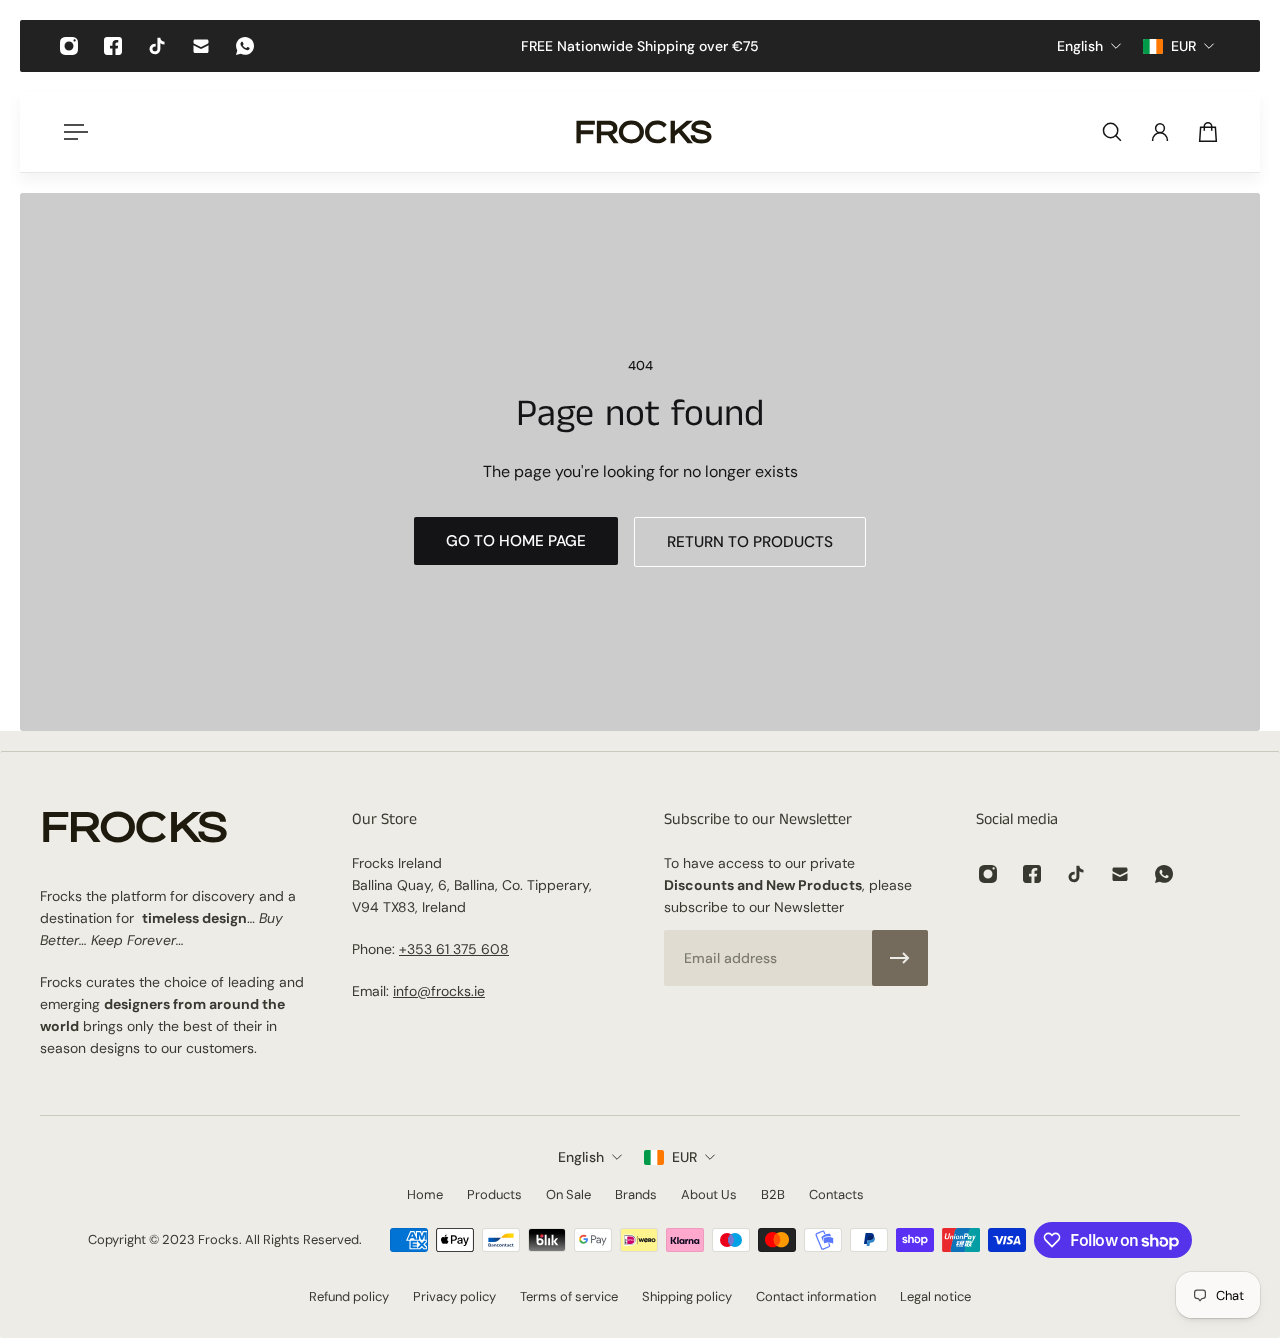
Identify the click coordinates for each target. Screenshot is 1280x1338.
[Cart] (1208, 132)
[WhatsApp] (245, 46)
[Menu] (72, 132)
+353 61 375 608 (454, 949)
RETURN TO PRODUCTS (750, 542)
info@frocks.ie (439, 991)
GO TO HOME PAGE (516, 541)
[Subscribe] (900, 958)
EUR (684, 1157)
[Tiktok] (157, 46)
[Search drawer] (1112, 132)
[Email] (201, 46)
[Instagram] (69, 46)
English (581, 1157)
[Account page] (1160, 132)
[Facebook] (113, 46)
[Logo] (644, 132)
